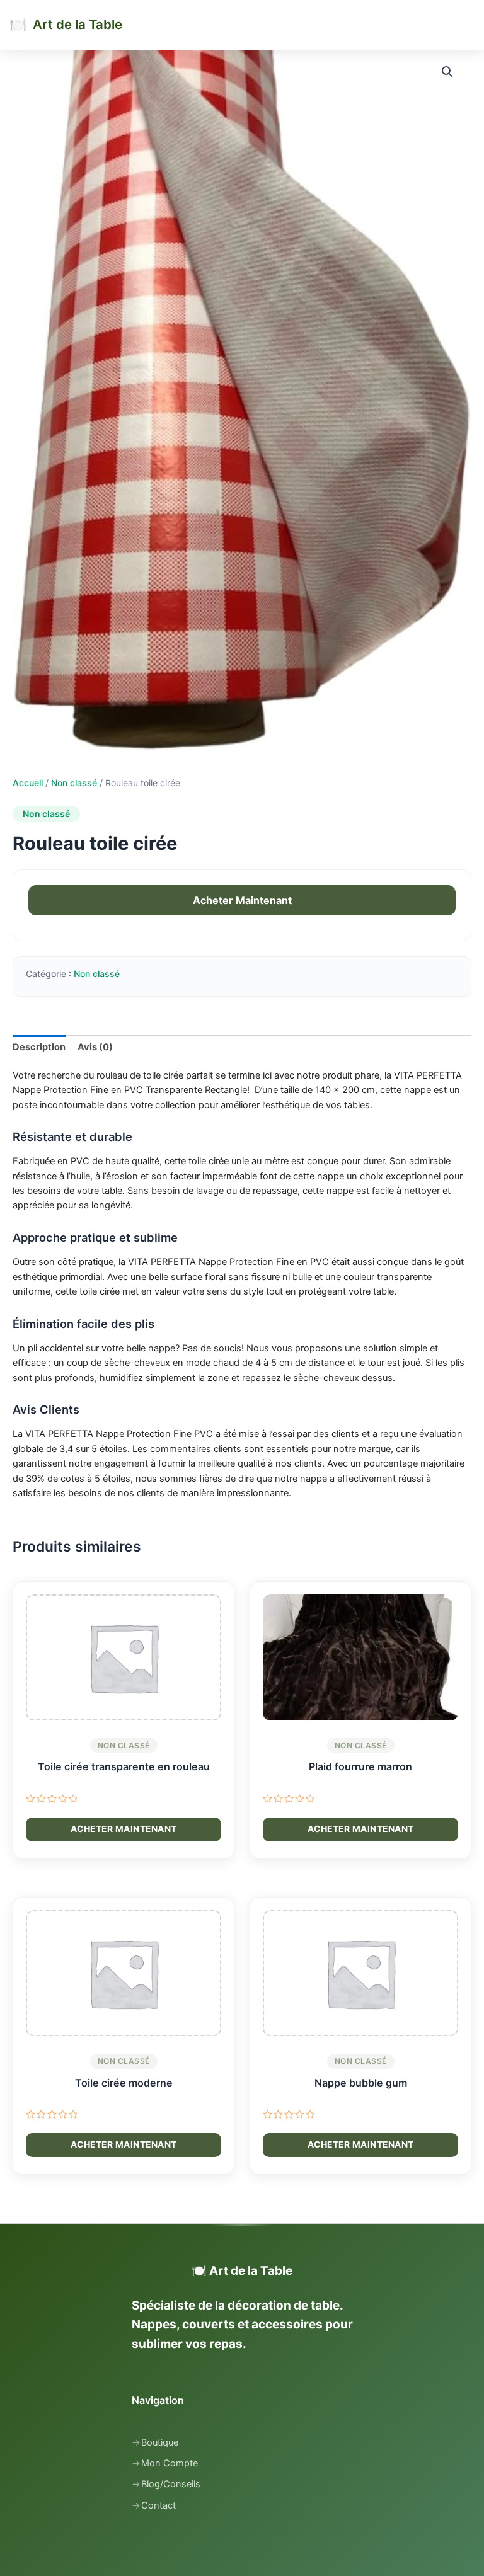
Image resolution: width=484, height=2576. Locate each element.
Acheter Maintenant (242, 900)
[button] (449, 73)
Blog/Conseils (171, 2484)
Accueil (28, 783)
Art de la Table (78, 24)
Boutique (160, 2442)
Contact (158, 2505)
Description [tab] (39, 1047)
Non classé (74, 783)
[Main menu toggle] (468, 25)
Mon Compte (170, 2463)
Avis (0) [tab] (95, 1047)
